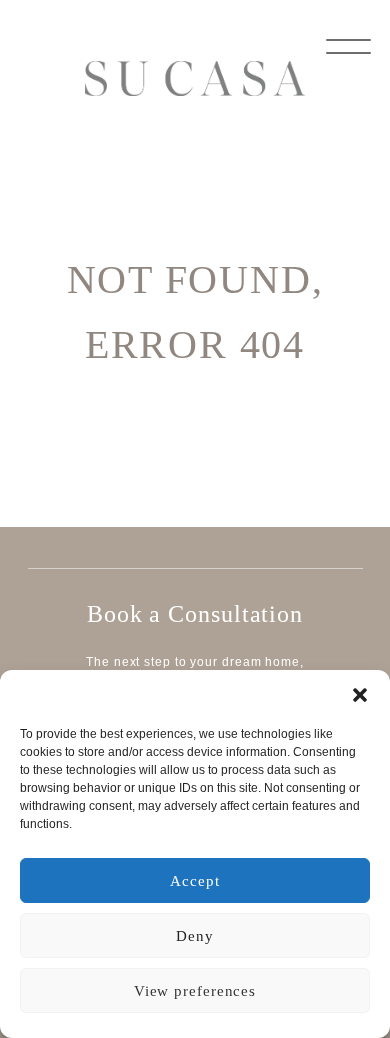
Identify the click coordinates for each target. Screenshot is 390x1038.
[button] (360, 695)
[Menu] (348, 44)
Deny (195, 936)
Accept (194, 881)
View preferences (195, 991)
